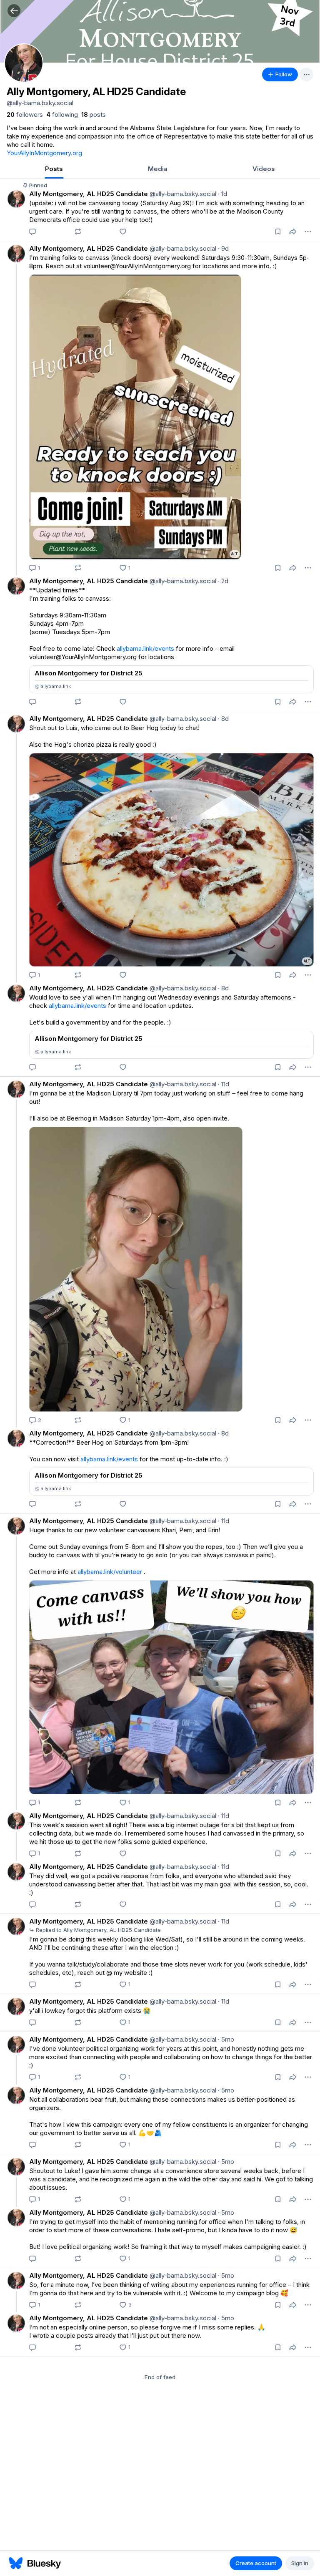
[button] (14, 11)
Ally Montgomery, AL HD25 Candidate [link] (89, 194)
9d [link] (223, 248)
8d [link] (223, 719)
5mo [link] (226, 2039)
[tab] (54, 170)
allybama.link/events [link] (145, 648)
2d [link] (223, 581)
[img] (160, 31)
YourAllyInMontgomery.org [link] (44, 153)
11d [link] (224, 1084)
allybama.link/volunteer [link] (110, 1572)
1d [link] (222, 194)
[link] (25, 115)
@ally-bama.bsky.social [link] (182, 194)
